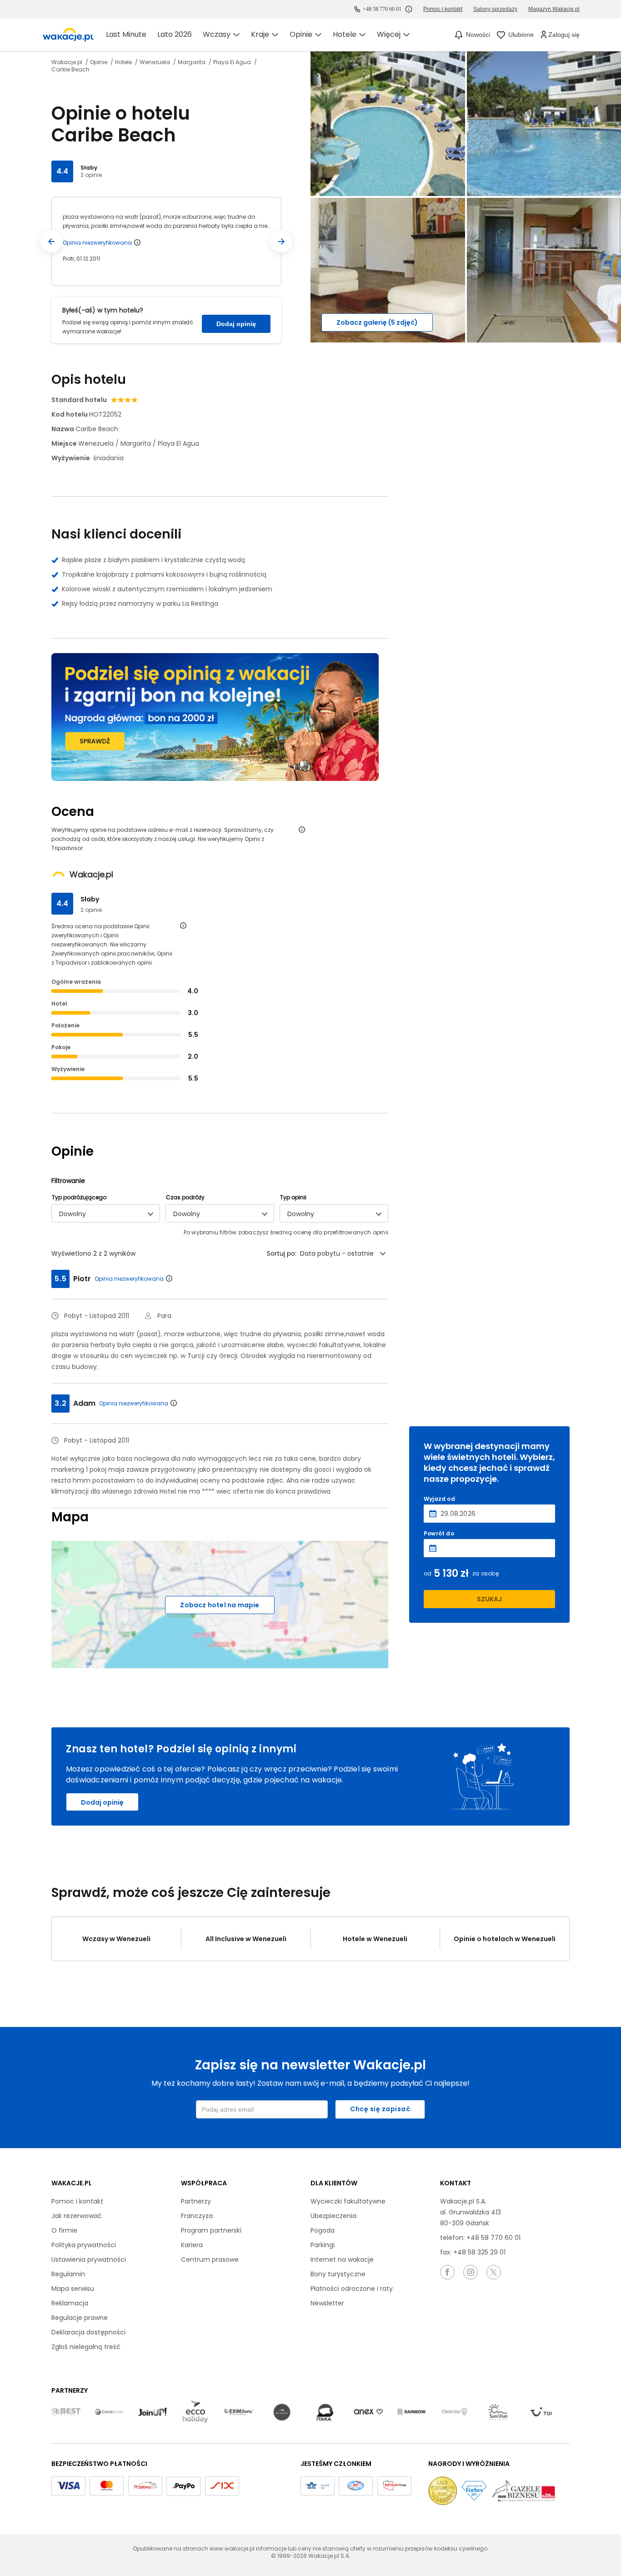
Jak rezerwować (77, 2216)
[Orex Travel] (368, 2412)
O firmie (64, 2230)
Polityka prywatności (84, 2245)
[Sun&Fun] (498, 2412)
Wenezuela (155, 62)
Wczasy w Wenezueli (116, 1939)
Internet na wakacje (342, 2259)
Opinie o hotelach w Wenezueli (505, 1939)
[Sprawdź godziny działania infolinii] (409, 9)
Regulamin (68, 2274)
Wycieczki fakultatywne (348, 2201)
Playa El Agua (233, 62)
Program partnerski (211, 2230)
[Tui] (541, 2412)
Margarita (192, 62)
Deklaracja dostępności (88, 2332)
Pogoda (323, 2230)
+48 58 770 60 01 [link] (382, 9)
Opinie (99, 62)
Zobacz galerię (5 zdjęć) (377, 322)
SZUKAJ (489, 1599)
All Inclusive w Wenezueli (246, 1939)
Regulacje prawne (80, 2318)
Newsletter (327, 2303)
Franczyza (197, 2216)
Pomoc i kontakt (77, 2201)
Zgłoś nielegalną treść (86, 2347)
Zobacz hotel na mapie (220, 1605)
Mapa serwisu (73, 2289)
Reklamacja (70, 2303)
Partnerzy (196, 2201)
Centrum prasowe (210, 2259)
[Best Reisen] (66, 2412)
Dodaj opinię (236, 324)
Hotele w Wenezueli (375, 1939)
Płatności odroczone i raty (352, 2289)
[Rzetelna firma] (394, 2486)
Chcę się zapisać (380, 2109)
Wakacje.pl (68, 62)
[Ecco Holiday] (195, 2412)
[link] (68, 35)
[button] (51, 241)
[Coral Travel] (109, 2412)
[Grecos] (282, 2412)
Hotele (124, 62)
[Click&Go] (455, 2412)
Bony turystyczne (338, 2274)
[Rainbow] (411, 2412)
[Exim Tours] (239, 2412)
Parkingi (323, 2245)
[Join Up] (152, 2412)
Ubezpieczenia (333, 2216)
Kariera (192, 2245)
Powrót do (439, 1534)
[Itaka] (325, 2412)
